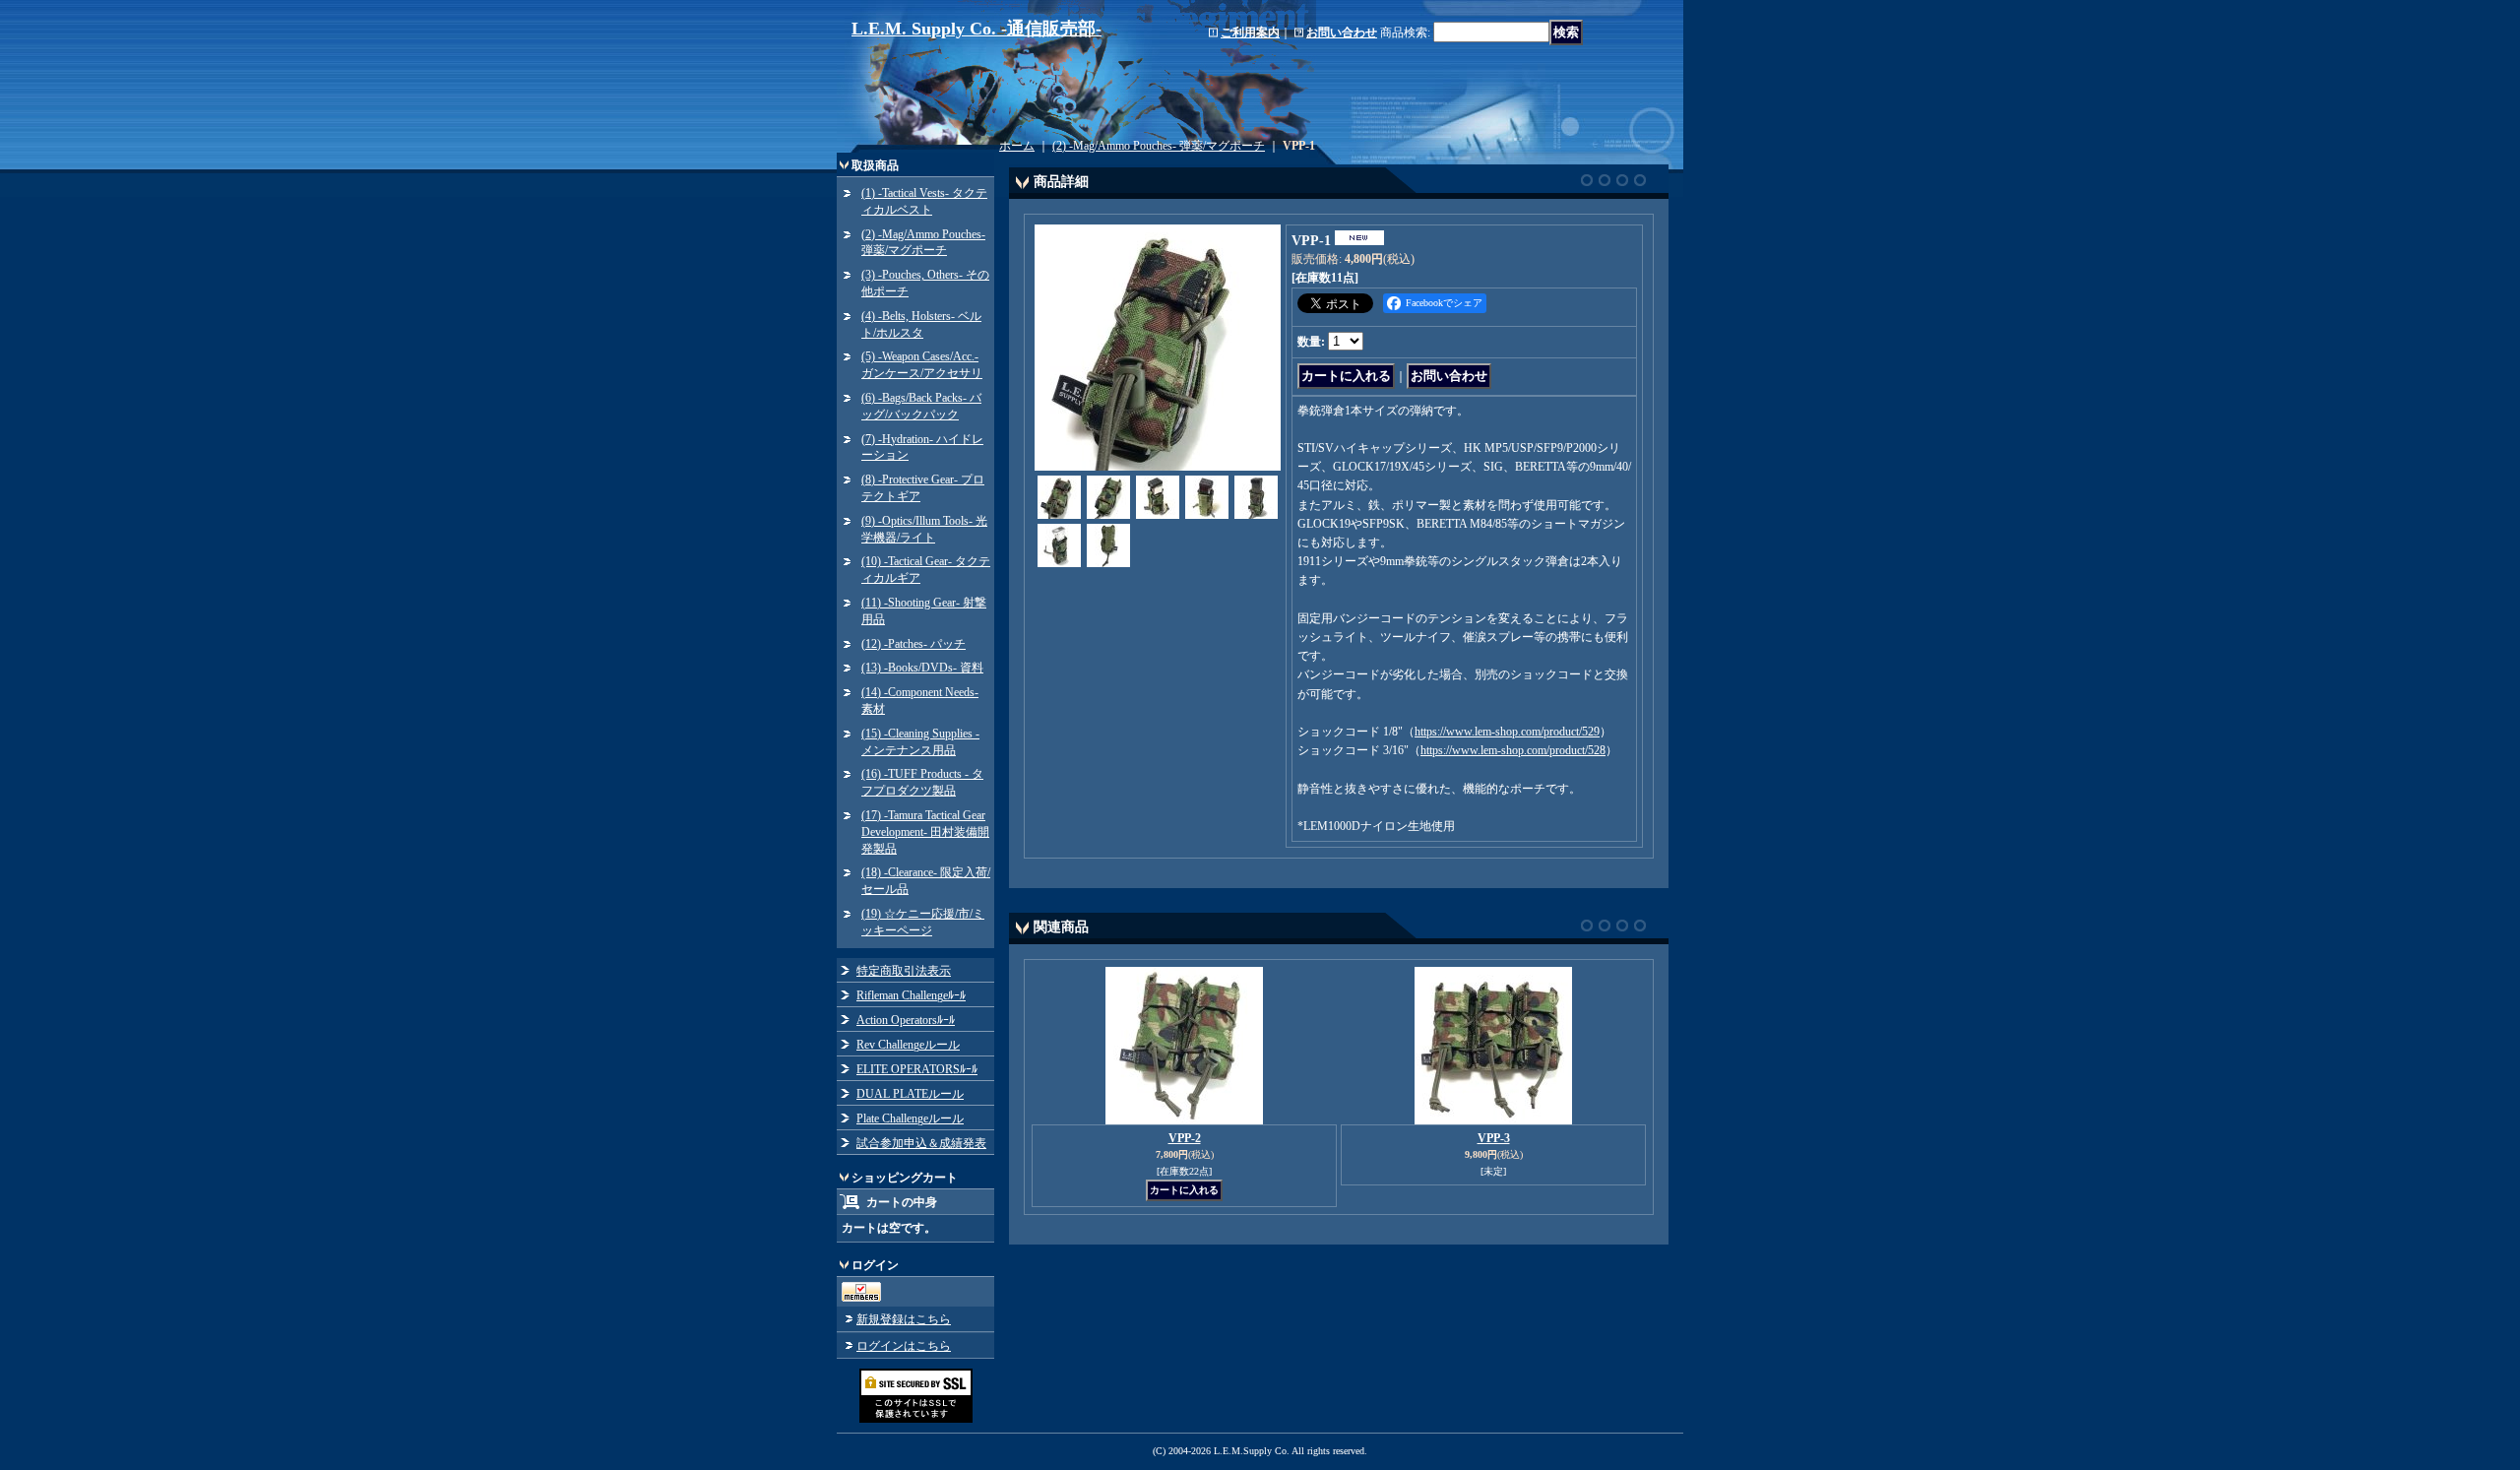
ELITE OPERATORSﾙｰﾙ (917, 1069)
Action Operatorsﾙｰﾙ (906, 1020)
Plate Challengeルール (910, 1118)
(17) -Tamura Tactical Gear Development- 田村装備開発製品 (925, 832)
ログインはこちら (904, 1346)
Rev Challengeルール (908, 1045)
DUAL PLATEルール (910, 1094)
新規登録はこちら (904, 1319)
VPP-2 (1185, 1138)
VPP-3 (1494, 1138)
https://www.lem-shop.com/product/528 (1513, 750)
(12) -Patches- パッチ (913, 644)
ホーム (1017, 146)
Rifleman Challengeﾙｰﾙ (911, 995)
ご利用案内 (1250, 32)
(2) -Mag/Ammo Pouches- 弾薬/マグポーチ (1159, 146)
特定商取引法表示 (904, 971)
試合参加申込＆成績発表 (921, 1143)
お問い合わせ (1342, 32)
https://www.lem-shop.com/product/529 (1507, 732)
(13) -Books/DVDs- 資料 (922, 668)
